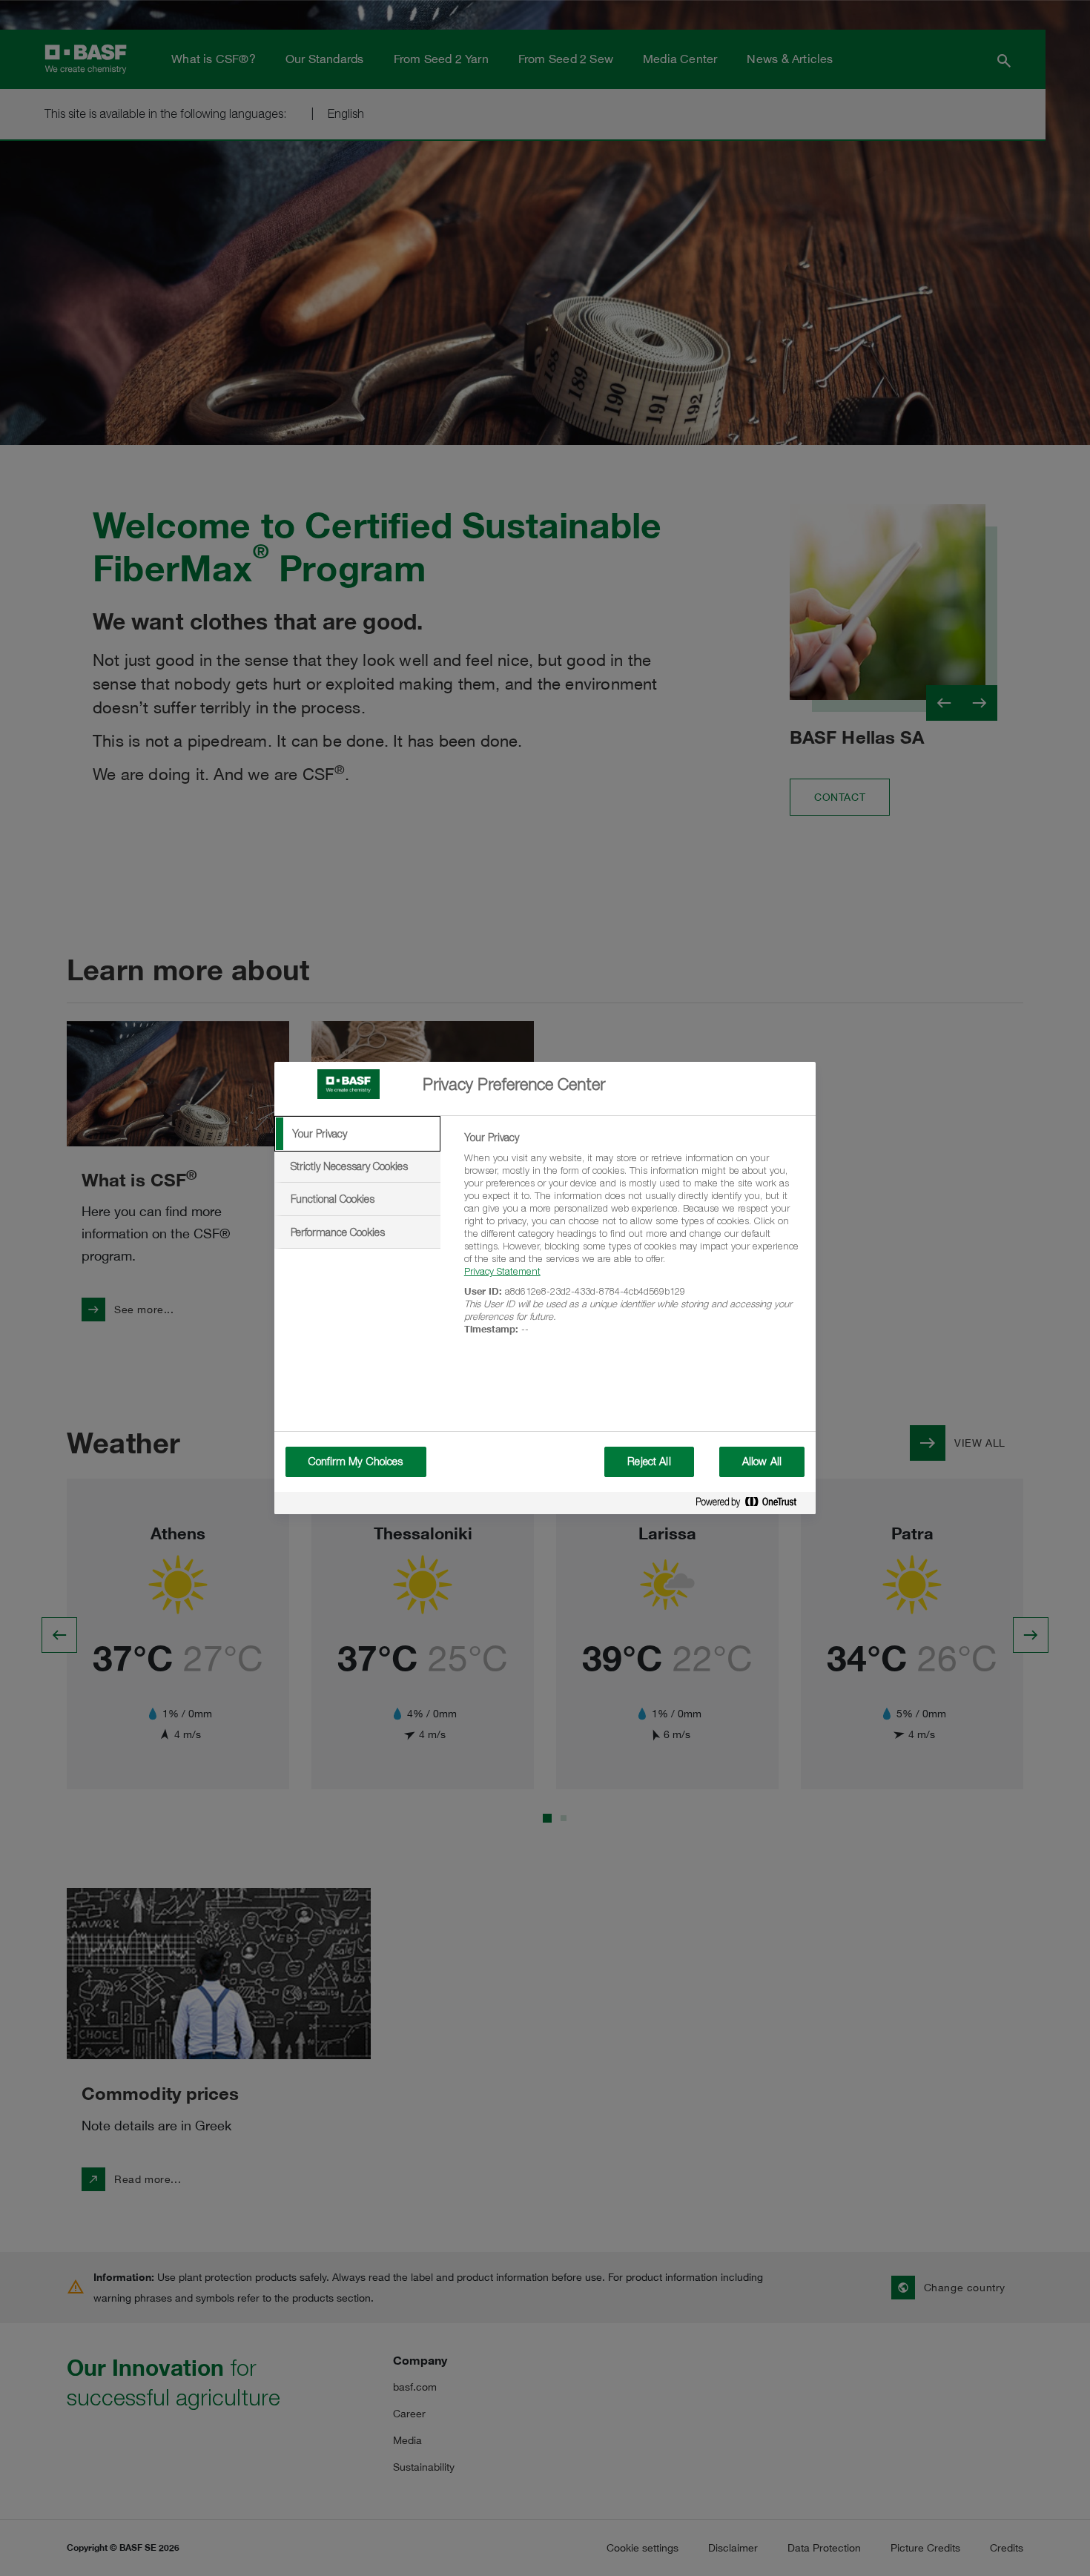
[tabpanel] (634, 1242)
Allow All (762, 1462)
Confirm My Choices (356, 1462)
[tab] (357, 1134)
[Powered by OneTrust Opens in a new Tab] (752, 1505)
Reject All (649, 1462)
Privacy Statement (502, 1271)
